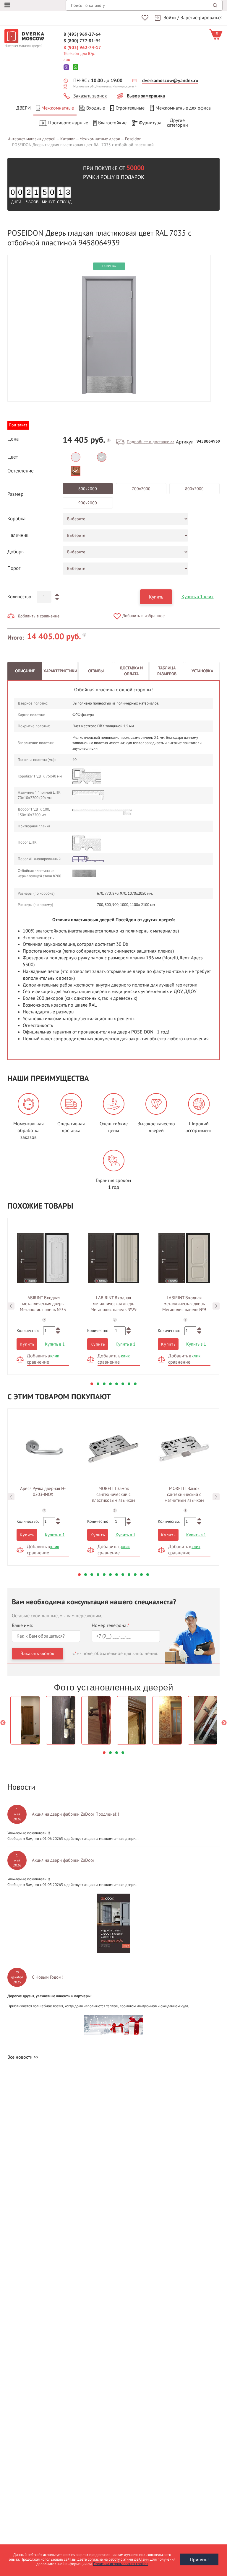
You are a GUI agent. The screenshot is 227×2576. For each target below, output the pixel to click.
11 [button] (141, 1575)
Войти (170, 18)
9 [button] (129, 1575)
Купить (156, 597)
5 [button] (117, 1384)
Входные (96, 108)
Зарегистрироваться (202, 18)
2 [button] (98, 1384)
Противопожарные (68, 123)
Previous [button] (11, 1306)
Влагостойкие (112, 123)
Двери (23, 108)
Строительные (130, 108)
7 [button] (129, 1384)
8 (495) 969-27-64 (82, 34)
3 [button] (104, 1384)
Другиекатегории (177, 123)
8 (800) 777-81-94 (82, 41)
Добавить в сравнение (39, 616)
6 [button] (123, 1384)
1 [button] (92, 1384)
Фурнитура (150, 123)
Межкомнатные (58, 108)
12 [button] (148, 1575)
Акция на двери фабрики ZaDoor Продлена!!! (76, 1814)
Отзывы (96, 671)
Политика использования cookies (121, 2564)
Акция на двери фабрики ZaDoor (63, 1860)
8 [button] (135, 1384)
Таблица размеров (167, 671)
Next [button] (216, 1306)
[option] (109, 335)
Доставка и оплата (131, 671)
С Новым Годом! (47, 1977)
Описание (25, 671)
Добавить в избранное (144, 616)
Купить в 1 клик (198, 597)
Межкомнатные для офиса (183, 108)
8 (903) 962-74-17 (82, 48)
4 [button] (110, 1384)
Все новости (20, 2057)
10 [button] (135, 1575)
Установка (202, 671)
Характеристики (60, 671)
